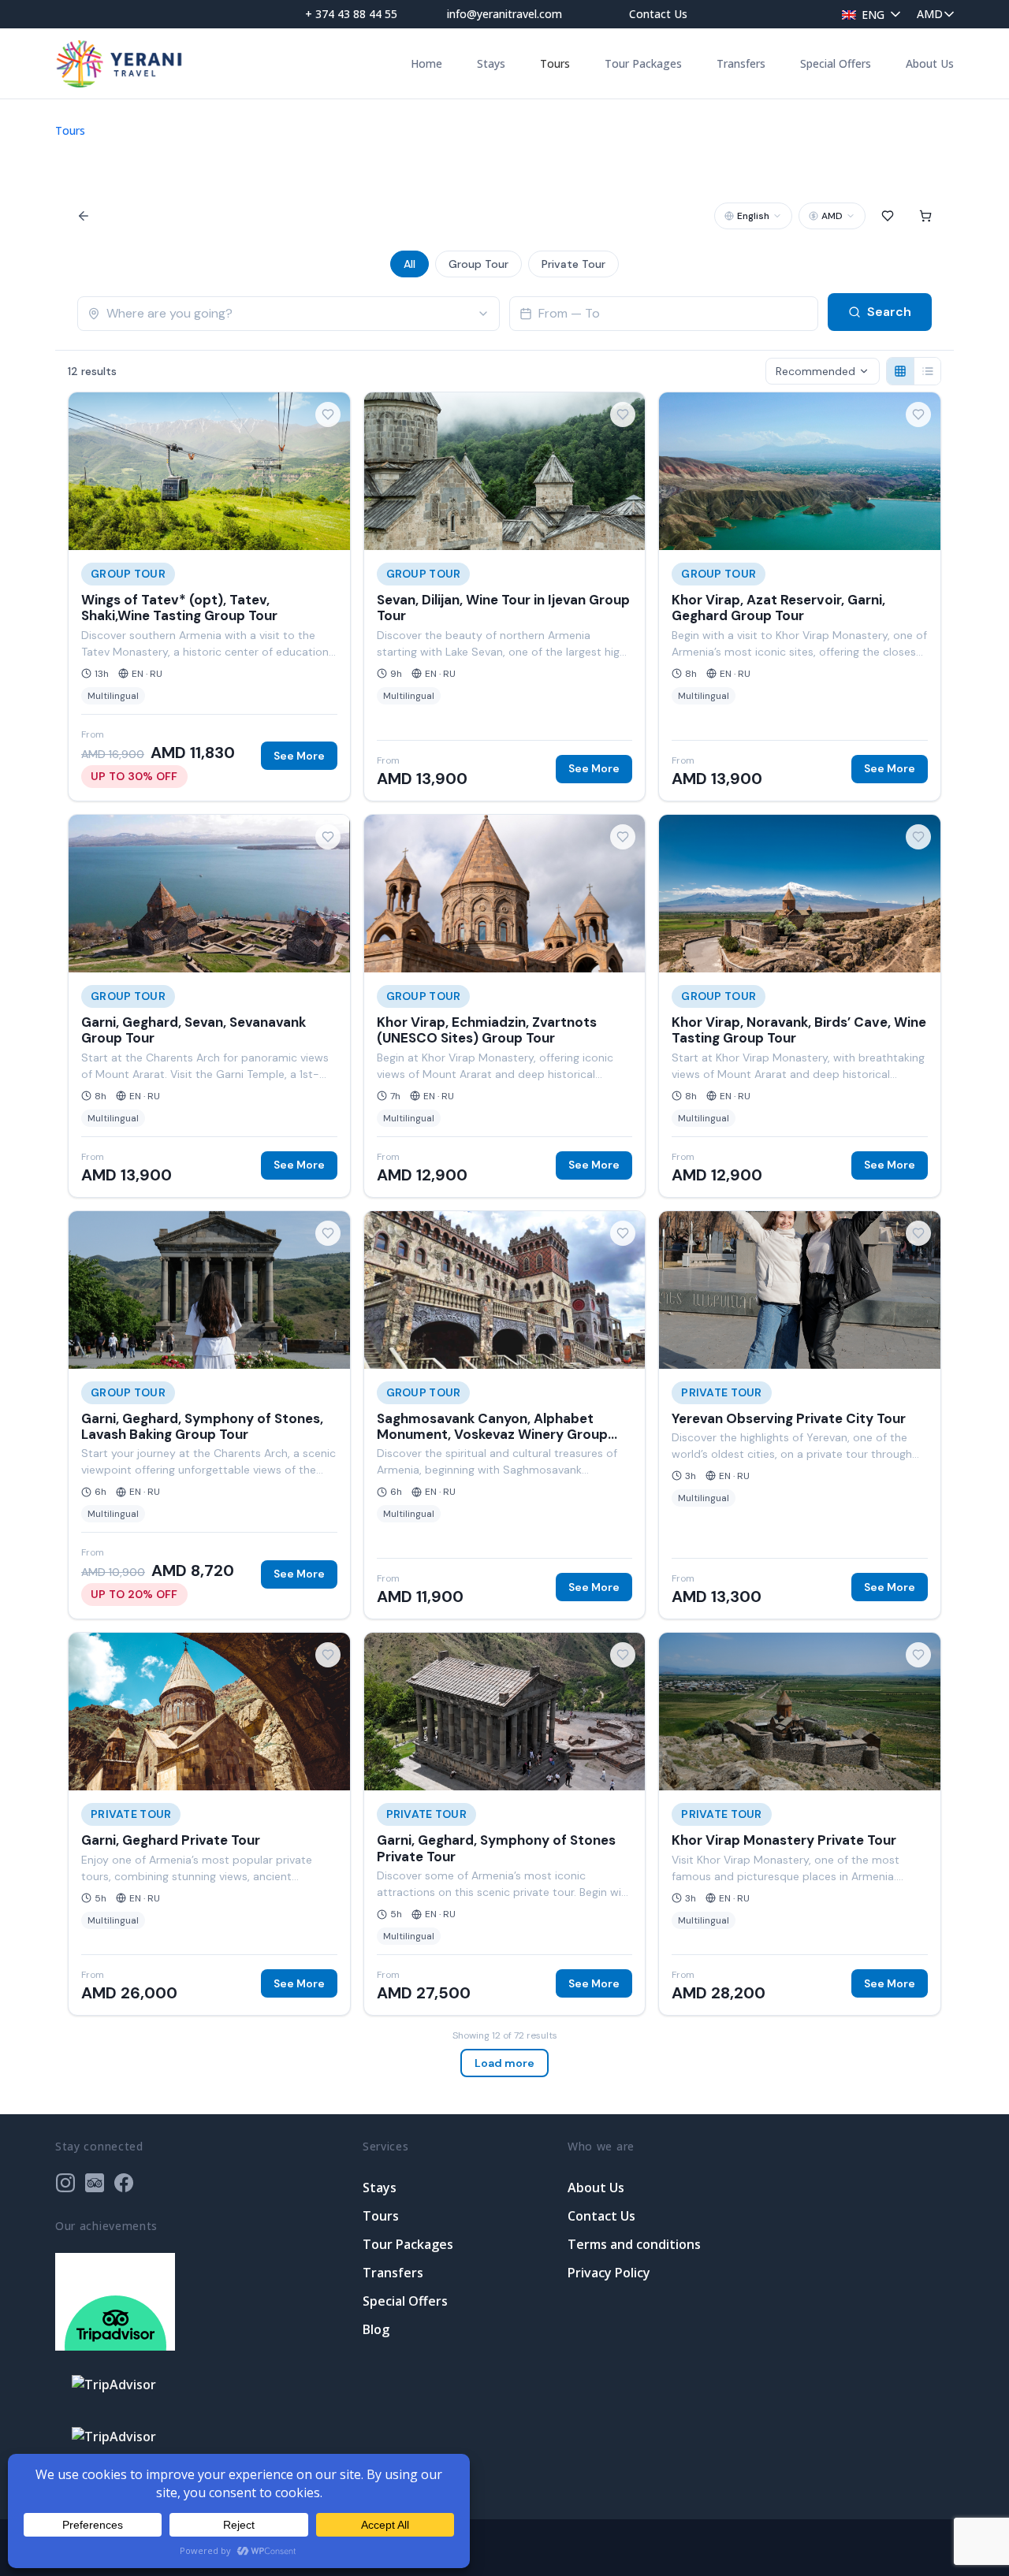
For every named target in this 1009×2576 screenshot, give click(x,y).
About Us (930, 63)
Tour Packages (643, 63)
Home (426, 63)
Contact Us (658, 14)
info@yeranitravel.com (504, 14)
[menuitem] (867, 14)
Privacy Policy (609, 2273)
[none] (867, 14)
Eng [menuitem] (873, 15)
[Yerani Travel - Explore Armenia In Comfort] (119, 63)
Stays (491, 63)
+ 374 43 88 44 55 (351, 14)
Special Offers (836, 63)
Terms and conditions (634, 2244)
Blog (376, 2329)
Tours (555, 63)
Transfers (741, 63)
